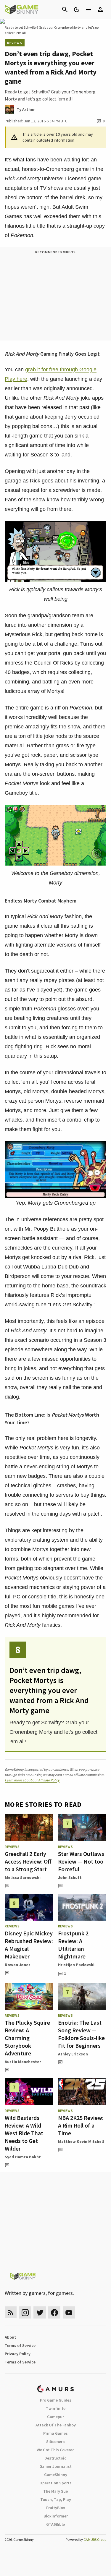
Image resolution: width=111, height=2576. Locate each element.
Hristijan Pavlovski (76, 1965)
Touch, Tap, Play (56, 2499)
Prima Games (55, 2433)
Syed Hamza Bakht (23, 2157)
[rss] (11, 2312)
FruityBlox (56, 2508)
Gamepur (55, 2417)
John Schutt (70, 1877)
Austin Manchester (23, 2062)
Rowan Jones (18, 1965)
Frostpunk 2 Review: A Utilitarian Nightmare (73, 1945)
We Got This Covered (56, 2450)
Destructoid (55, 2458)
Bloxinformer (56, 2516)
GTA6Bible (55, 2524)
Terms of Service (20, 2345)
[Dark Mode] (77, 9)
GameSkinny (56, 2475)
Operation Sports (55, 2483)
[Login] (100, 9)
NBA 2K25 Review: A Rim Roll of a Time (81, 2125)
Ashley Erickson (73, 2054)
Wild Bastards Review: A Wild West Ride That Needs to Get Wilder (24, 2133)
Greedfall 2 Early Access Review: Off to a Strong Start (28, 1861)
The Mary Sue (55, 2491)
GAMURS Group (95, 2539)
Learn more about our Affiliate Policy (32, 1780)
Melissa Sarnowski (23, 1877)
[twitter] (40, 2312)
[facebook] (54, 2312)
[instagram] (25, 2312)
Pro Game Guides (56, 2400)
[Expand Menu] (89, 9)
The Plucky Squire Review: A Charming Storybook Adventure (27, 2038)
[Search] (65, 9)
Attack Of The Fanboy (56, 2425)
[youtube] (69, 2312)
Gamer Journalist (55, 2466)
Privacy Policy (18, 2354)
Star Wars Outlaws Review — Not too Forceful (81, 1861)
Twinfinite (56, 2408)
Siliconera (55, 2441)
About (10, 2337)
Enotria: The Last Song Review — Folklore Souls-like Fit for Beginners (81, 2034)
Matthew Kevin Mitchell (81, 2141)
